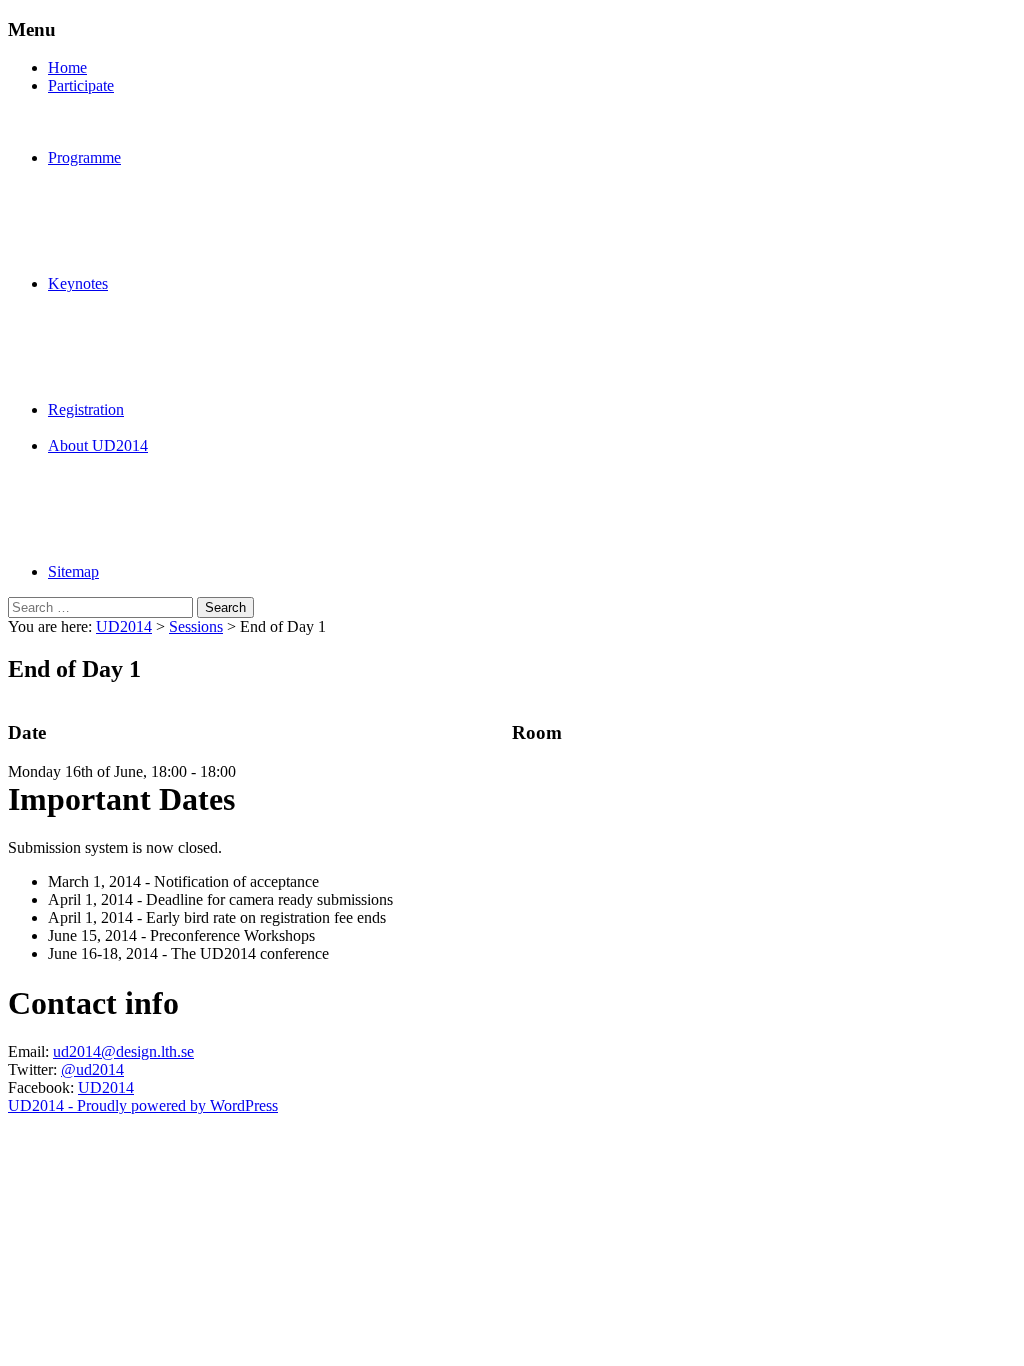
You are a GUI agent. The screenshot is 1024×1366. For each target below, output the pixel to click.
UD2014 (124, 626)
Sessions (196, 626)
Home (67, 67)
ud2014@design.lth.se (123, 1051)
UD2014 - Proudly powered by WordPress (143, 1105)
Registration (86, 409)
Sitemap (73, 571)
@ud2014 (92, 1069)
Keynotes (78, 283)
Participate (81, 85)
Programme (84, 157)
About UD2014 (98, 445)
